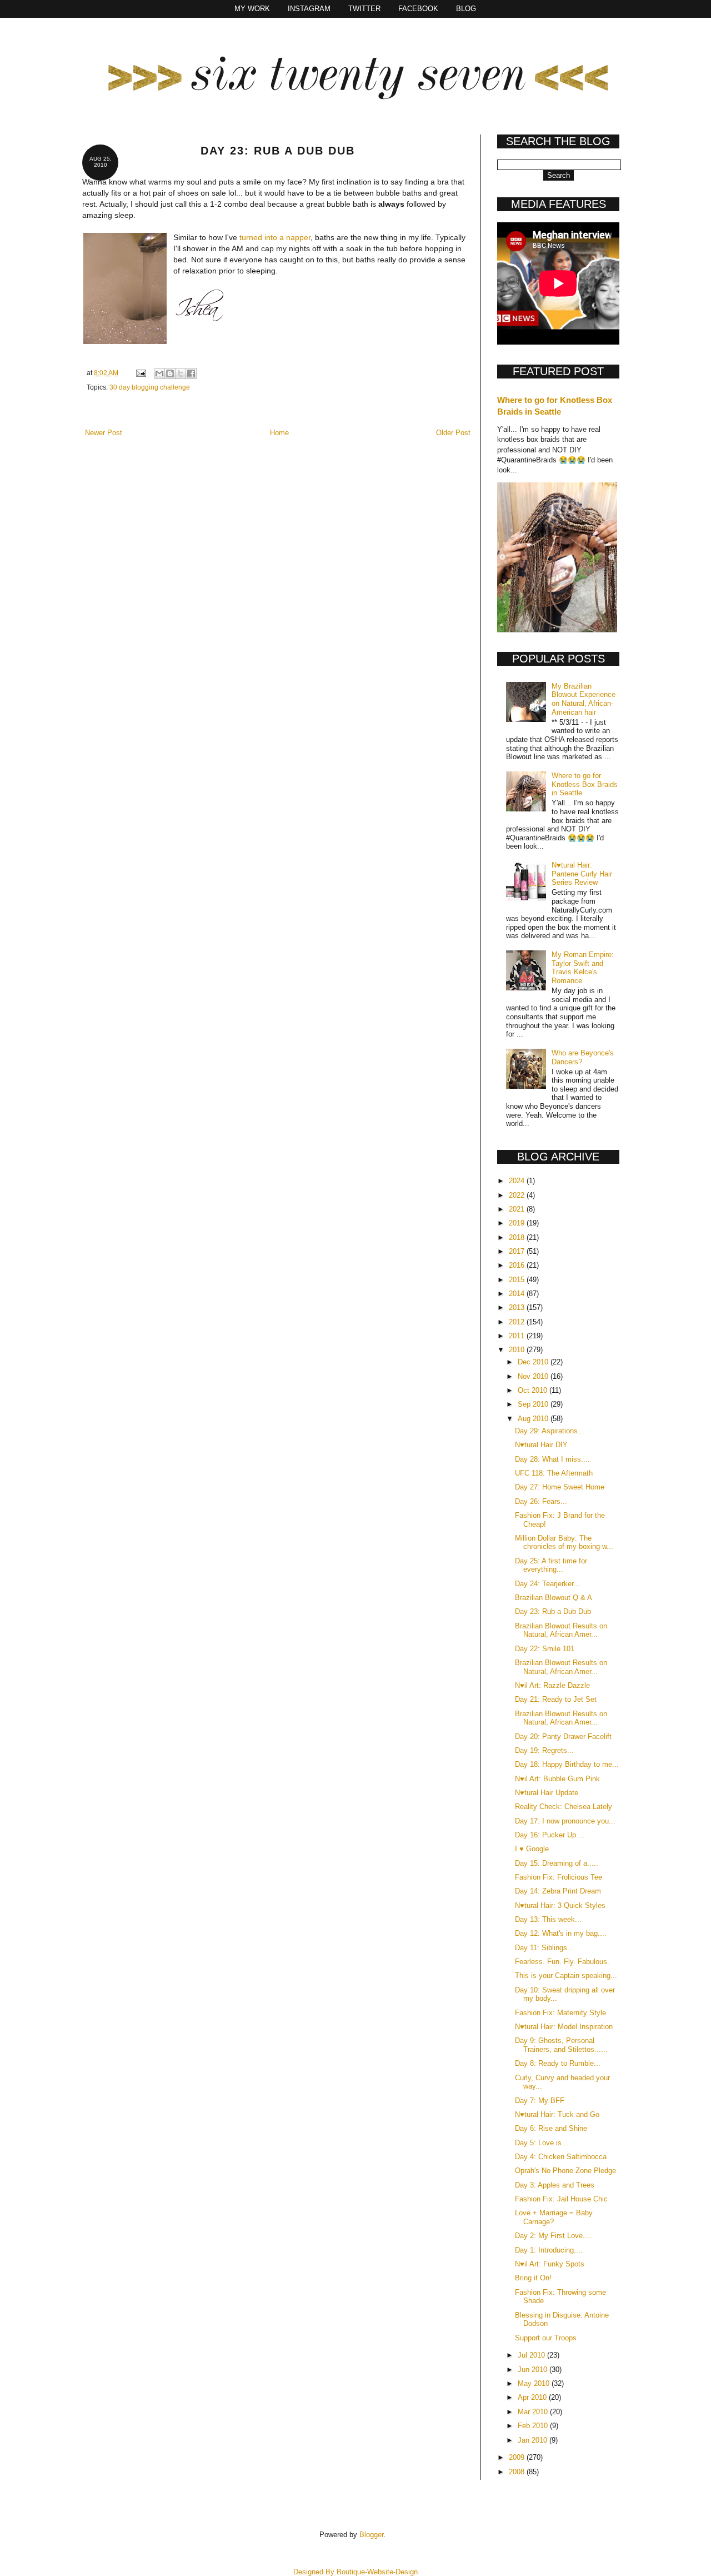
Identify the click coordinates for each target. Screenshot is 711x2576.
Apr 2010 (533, 2397)
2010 (518, 1350)
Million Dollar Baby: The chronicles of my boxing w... (564, 1543)
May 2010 (535, 2383)
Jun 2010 (534, 2370)
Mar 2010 (534, 2412)
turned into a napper (275, 237)
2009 (518, 2457)
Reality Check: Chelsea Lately (564, 1807)
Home (279, 433)
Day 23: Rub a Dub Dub (553, 1611)
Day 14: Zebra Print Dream (558, 1891)
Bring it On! (533, 2278)
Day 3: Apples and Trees (555, 2185)
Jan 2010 (534, 2440)
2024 (518, 1181)
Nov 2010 (534, 1376)
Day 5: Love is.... (543, 2143)
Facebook (418, 9)
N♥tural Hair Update (547, 1793)
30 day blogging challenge (150, 387)
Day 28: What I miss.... (552, 1459)
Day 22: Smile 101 (545, 1649)
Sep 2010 (534, 1404)
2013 (518, 1307)
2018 (518, 1237)
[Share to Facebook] (191, 373)
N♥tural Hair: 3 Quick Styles (560, 1905)
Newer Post (104, 433)
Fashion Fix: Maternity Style (560, 2013)
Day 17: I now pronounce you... (565, 1821)
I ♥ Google (532, 1849)
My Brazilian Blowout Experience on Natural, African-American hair (584, 699)
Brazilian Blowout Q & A (554, 1598)
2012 (518, 1322)
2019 (518, 1223)
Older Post (453, 433)
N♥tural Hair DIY (541, 1445)
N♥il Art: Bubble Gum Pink (557, 1779)
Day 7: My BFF (540, 2101)
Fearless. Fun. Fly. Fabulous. (562, 1962)
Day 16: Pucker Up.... (550, 1835)
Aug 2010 (534, 1419)
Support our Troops (546, 2338)
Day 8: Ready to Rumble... (558, 2063)
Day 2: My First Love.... (553, 2236)
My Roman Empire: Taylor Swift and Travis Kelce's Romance (583, 968)
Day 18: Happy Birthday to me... (567, 1764)
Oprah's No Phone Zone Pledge (565, 2171)
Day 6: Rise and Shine (551, 2128)
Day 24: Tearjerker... (547, 1584)
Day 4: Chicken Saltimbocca (561, 2157)
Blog (466, 9)
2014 (518, 1294)
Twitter (364, 9)
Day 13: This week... (548, 1919)
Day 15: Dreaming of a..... (557, 1863)
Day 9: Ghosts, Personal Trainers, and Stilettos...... (561, 2045)
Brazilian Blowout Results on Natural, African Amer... (561, 1630)
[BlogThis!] (170, 373)
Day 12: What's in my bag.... (561, 1933)
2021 (518, 1209)
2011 (518, 1336)
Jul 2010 (532, 2355)
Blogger (371, 2535)
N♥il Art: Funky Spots (550, 2264)
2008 (518, 2472)
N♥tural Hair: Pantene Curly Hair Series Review (582, 874)
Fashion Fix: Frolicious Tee (559, 1877)
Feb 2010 (534, 2426)
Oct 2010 (534, 1390)
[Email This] (159, 373)
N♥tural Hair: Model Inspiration (564, 2027)
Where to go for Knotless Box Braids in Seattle (585, 784)
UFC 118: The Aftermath (554, 1473)
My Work (252, 9)
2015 (518, 1280)
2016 (518, 1265)
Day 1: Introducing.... (549, 2250)
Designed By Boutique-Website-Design (355, 2572)
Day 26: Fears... (541, 1501)
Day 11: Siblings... (544, 1948)
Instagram (309, 9)
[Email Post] (140, 373)
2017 (518, 1251)
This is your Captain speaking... (566, 1975)
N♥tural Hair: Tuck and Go (557, 2114)
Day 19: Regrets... (544, 1750)
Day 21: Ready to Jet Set (556, 1699)
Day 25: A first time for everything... (551, 1565)
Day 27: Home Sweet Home (560, 1487)
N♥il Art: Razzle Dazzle (552, 1685)
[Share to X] (181, 373)
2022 (518, 1195)
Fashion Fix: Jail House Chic (561, 2199)
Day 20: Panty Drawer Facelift (563, 1737)
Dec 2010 (534, 1362)
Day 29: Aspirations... (550, 1431)
